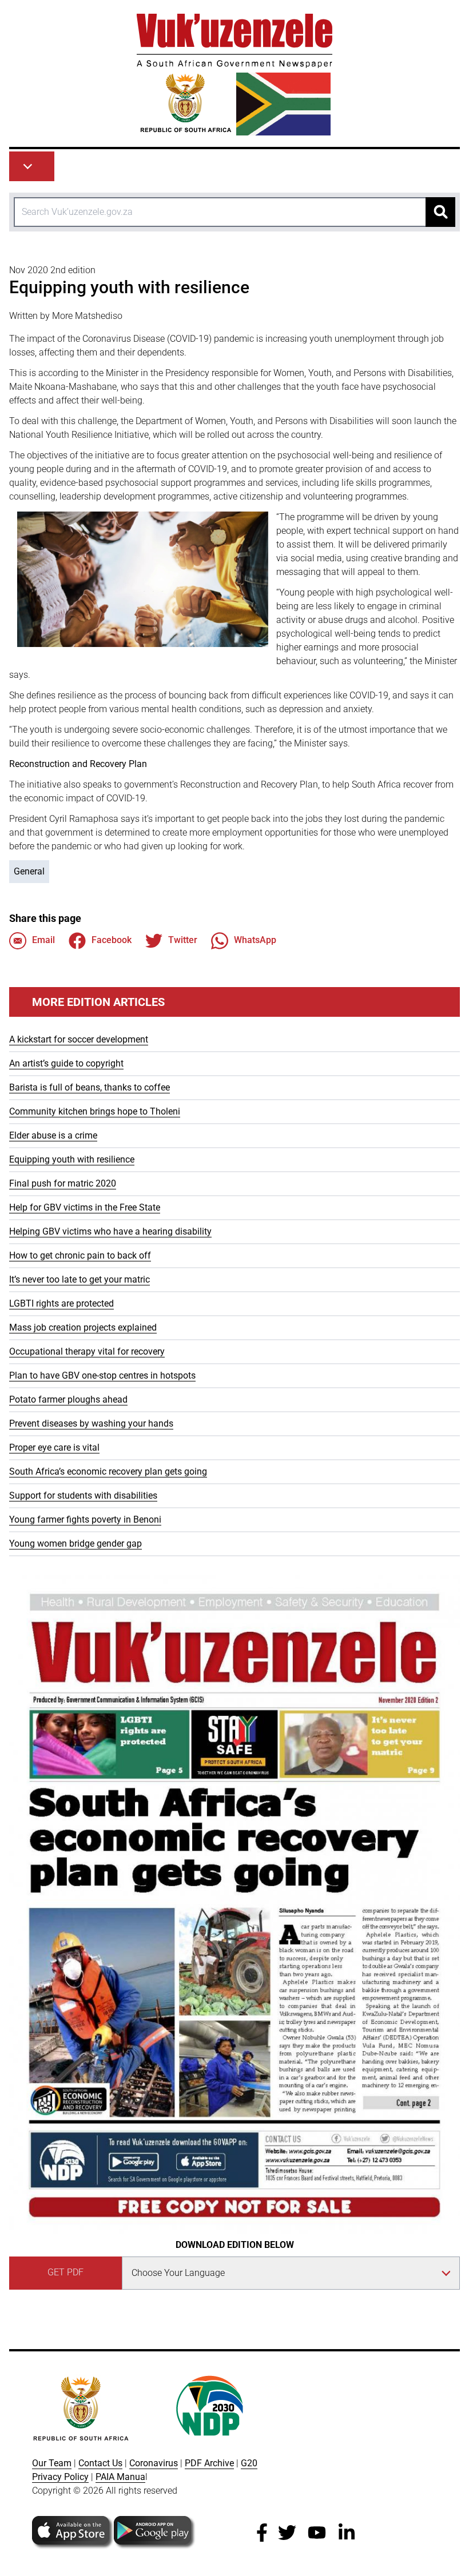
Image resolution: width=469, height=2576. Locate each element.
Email (43, 940)
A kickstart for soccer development (79, 1039)
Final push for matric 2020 (63, 1183)
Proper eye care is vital (54, 1447)
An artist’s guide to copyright (66, 1063)
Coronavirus (154, 2463)
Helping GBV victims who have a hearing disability (110, 1231)
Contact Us (100, 2463)
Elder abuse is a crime (53, 1135)
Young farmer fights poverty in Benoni (85, 1519)
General (29, 871)
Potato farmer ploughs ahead (68, 1399)
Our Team (52, 2463)
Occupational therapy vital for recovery (87, 1351)
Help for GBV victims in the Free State (85, 1207)
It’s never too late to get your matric (80, 1279)
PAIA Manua (120, 2477)
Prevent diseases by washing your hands (91, 1423)
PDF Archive (209, 2463)
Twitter (183, 940)
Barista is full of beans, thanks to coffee (90, 1087)
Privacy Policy (60, 2477)
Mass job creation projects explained (83, 1327)
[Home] (234, 75)
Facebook (112, 940)
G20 (249, 2463)
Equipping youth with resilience (72, 1159)
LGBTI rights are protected (61, 1303)
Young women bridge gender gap (75, 1543)
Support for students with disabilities (83, 1495)
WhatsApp (255, 940)
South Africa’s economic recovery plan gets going (108, 1471)
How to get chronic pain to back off (80, 1255)
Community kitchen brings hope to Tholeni (95, 1111)
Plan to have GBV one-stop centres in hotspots (102, 1375)
